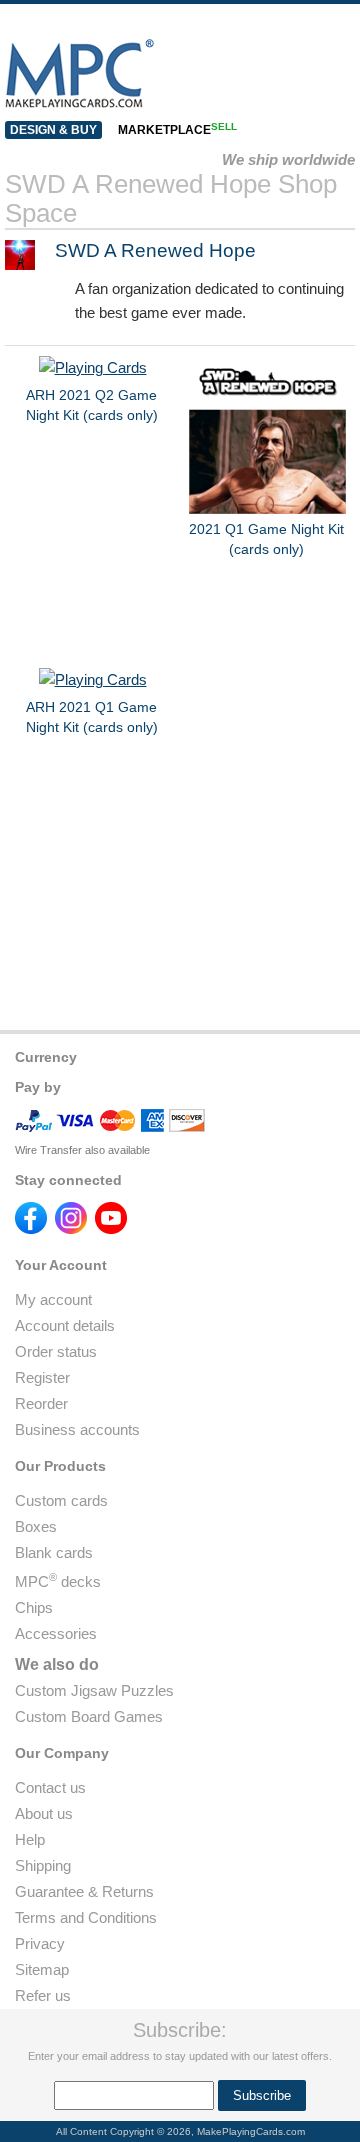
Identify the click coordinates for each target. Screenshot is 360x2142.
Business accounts (77, 1429)
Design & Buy (53, 130)
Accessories (56, 1633)
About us (44, 1813)
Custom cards (61, 1500)
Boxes (36, 1526)
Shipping (43, 1865)
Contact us (50, 1787)
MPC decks (58, 1581)
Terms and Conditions (86, 1917)
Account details (65, 1325)
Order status (56, 1351)
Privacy (40, 1943)
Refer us (43, 1995)
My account (53, 1299)
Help (30, 1839)
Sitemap (42, 1969)
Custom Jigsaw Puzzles (94, 1690)
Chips (34, 1607)
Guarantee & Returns (84, 1891)
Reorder (41, 1403)
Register (42, 1377)
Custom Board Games (89, 1716)
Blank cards (54, 1552)
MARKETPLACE (177, 130)
